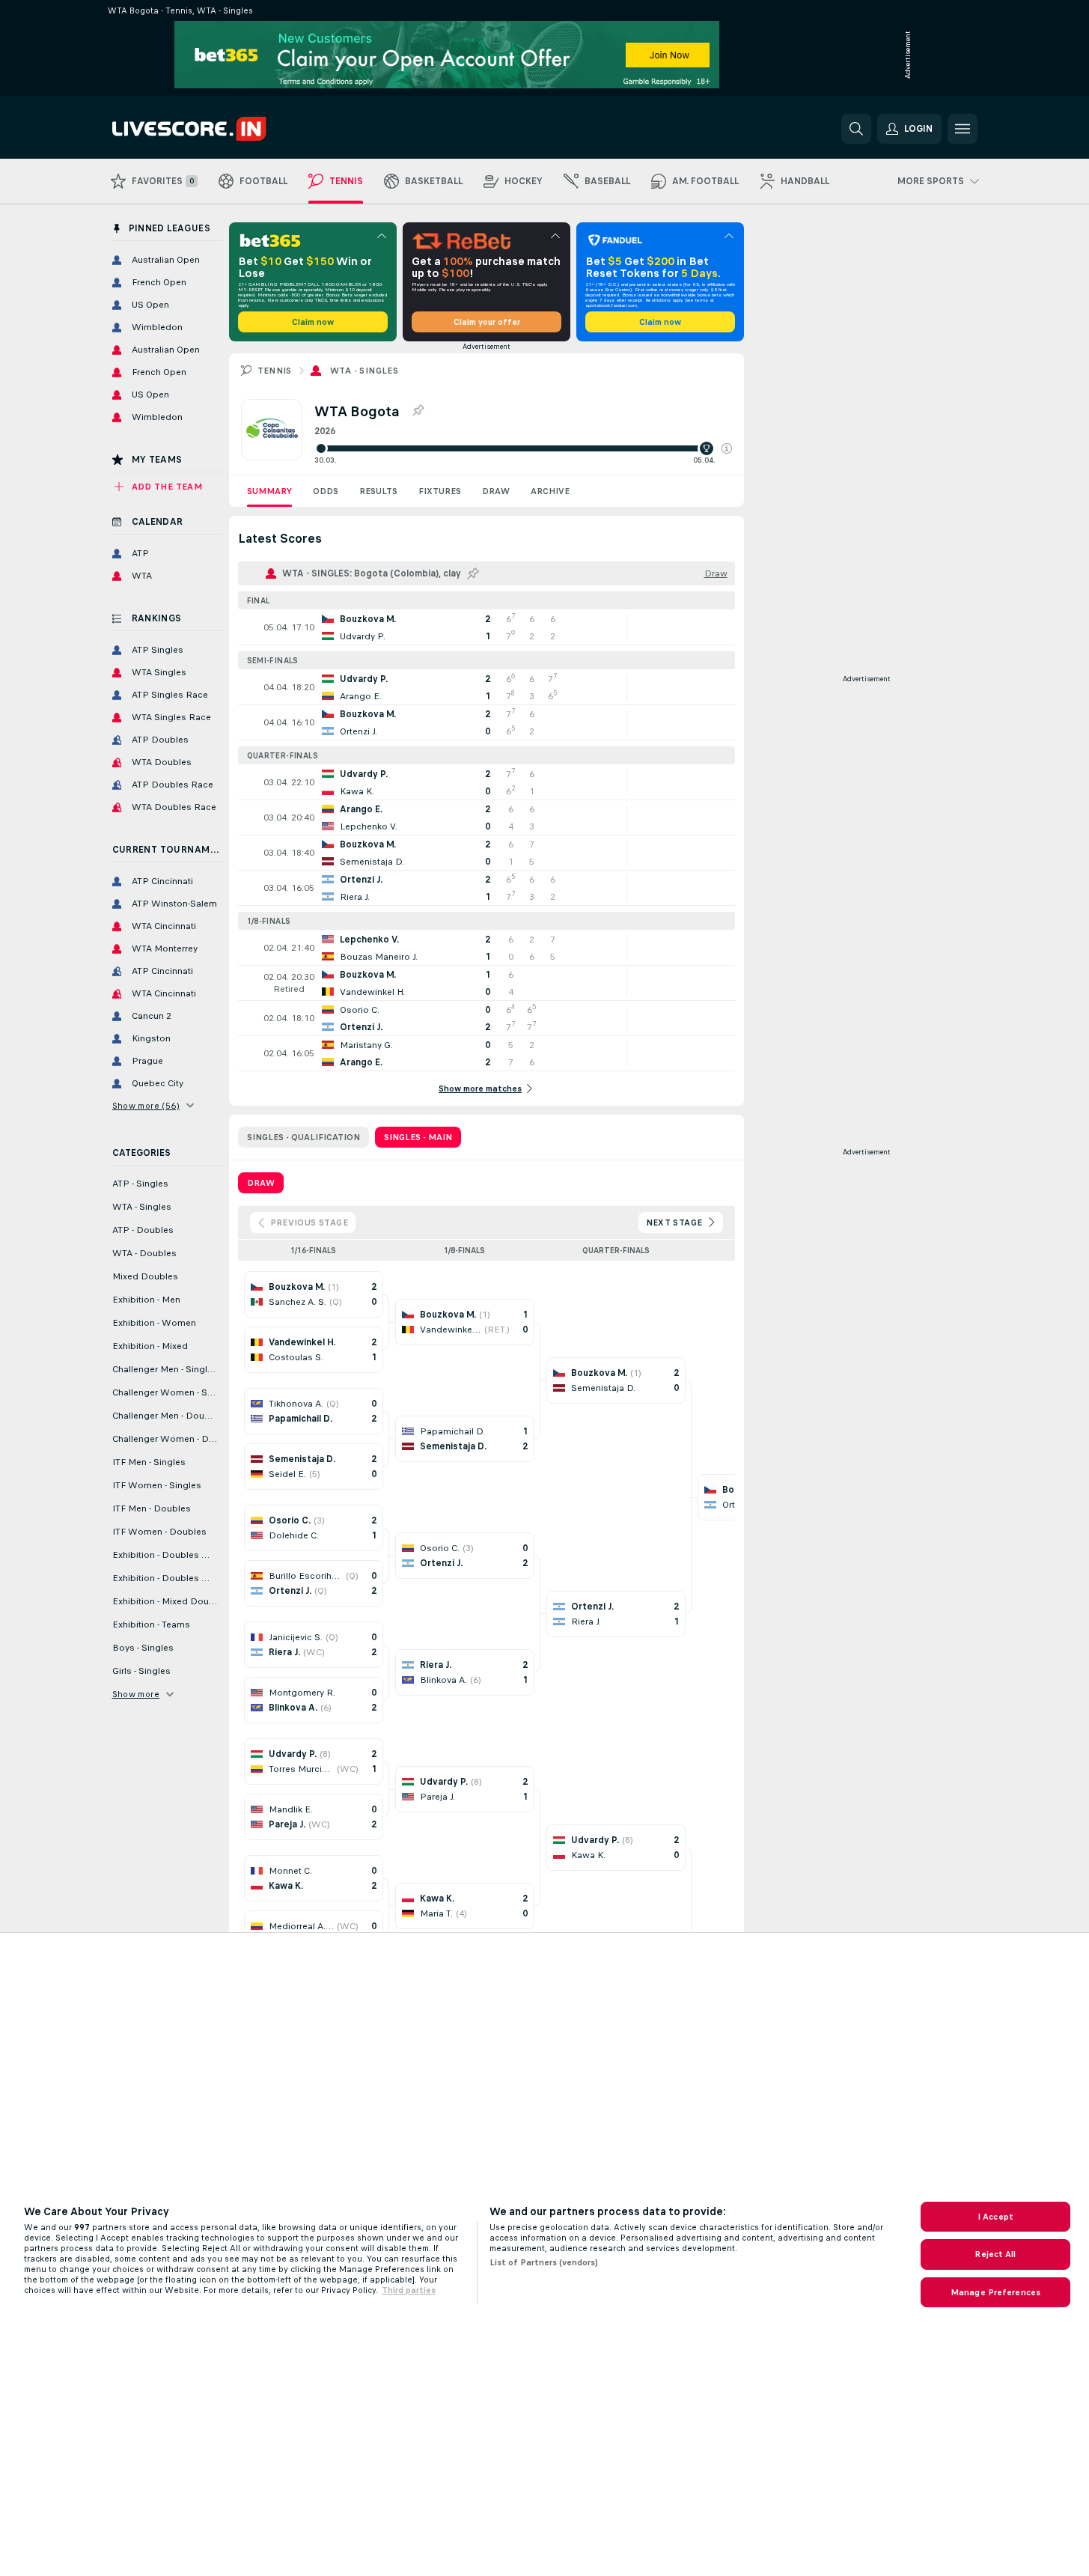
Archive (550, 491)
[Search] (856, 129)
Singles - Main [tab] (418, 1137)
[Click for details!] (486, 627)
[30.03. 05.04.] (523, 448)
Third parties (409, 2290)
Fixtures (440, 491)
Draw (496, 491)
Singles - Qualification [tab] (303, 1137)
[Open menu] (963, 129)
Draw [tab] (261, 1183)
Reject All (995, 2254)
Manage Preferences (995, 2292)
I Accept (995, 2217)
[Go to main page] (215, 129)
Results (378, 491)
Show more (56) (146, 1106)
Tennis (275, 371)
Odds (326, 491)
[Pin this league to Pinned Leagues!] (418, 411)
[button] (727, 448)
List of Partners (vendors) (544, 2262)
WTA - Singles (364, 371)
